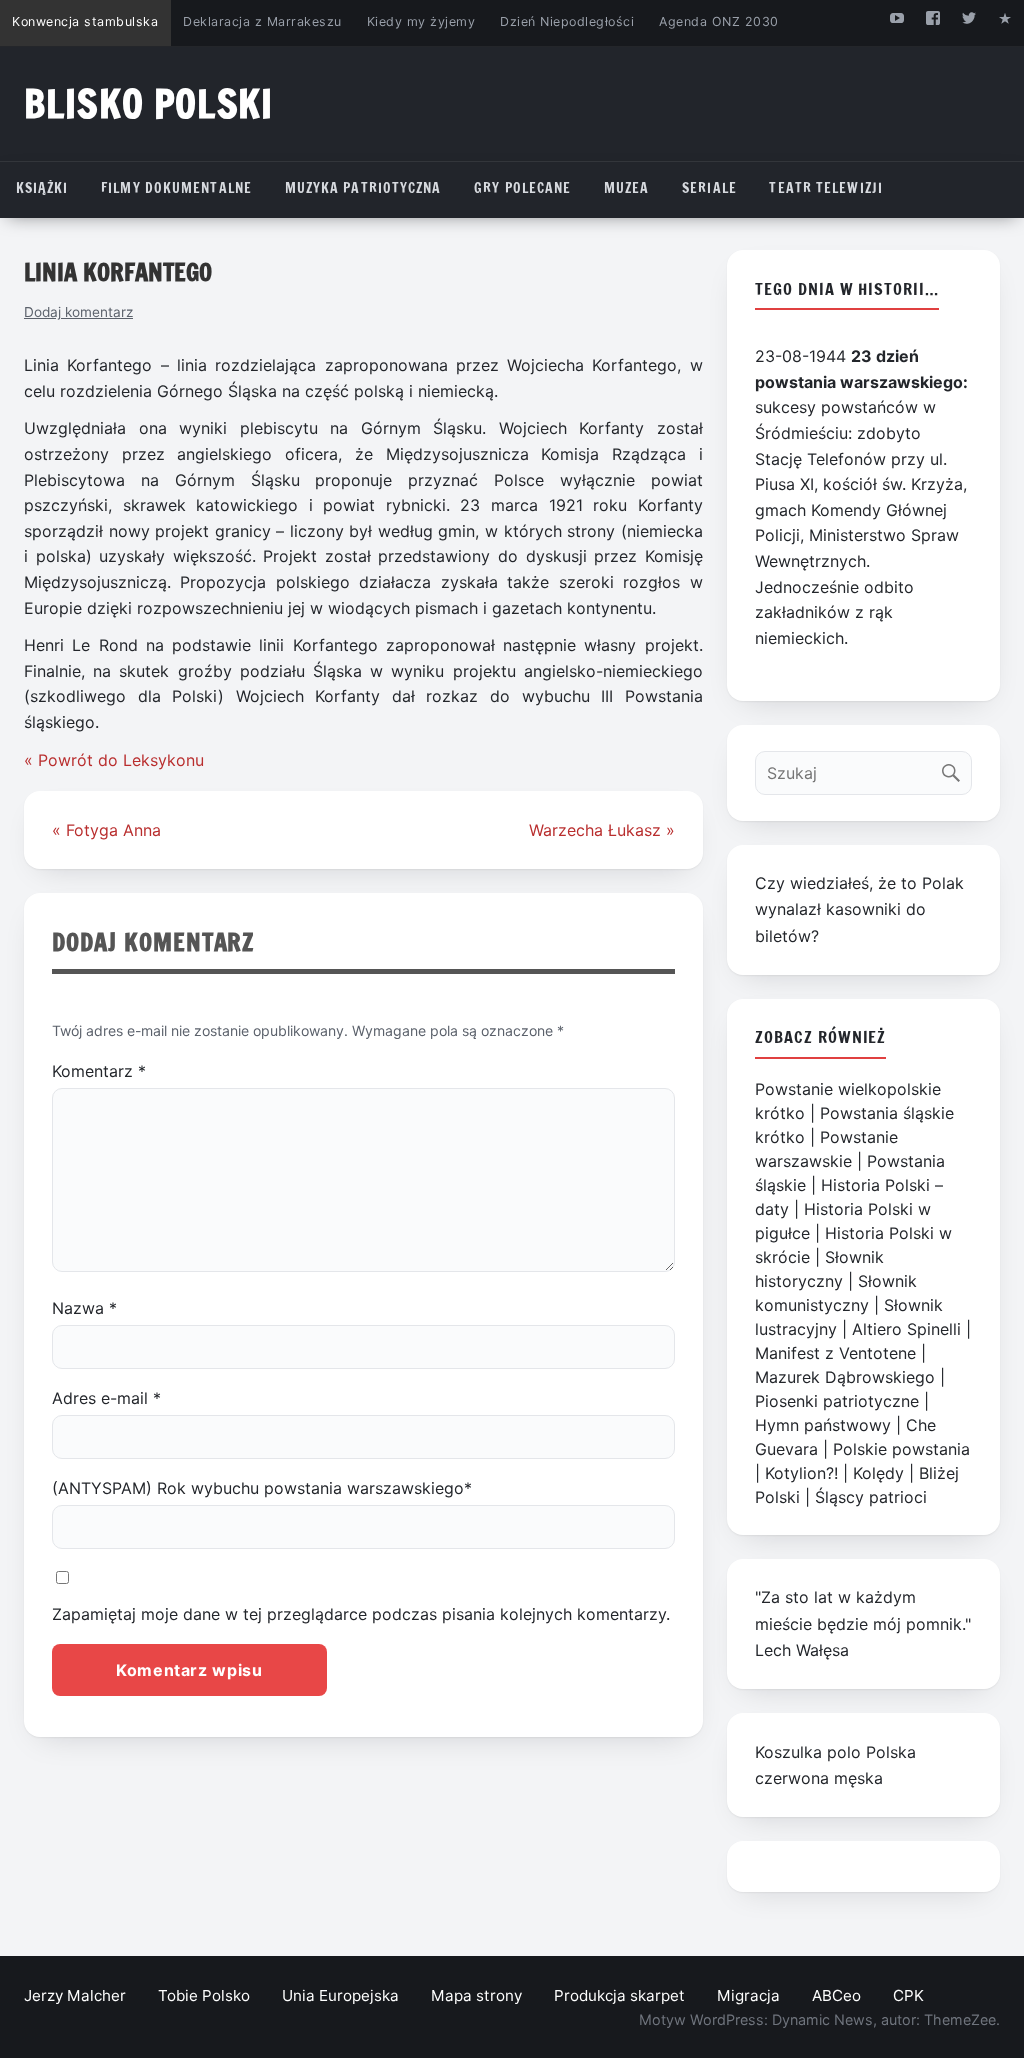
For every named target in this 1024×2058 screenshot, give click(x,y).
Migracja (748, 1995)
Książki (42, 188)
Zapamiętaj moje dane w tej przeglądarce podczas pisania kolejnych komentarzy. (361, 1614)
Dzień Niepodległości (567, 21)
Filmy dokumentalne (176, 188)
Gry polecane (522, 188)
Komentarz (99, 1071)
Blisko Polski (148, 103)
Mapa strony (476, 1995)
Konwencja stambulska (85, 21)
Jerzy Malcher (75, 1995)
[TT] (969, 17)
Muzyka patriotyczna (363, 188)
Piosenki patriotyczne (837, 1401)
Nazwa (84, 1308)
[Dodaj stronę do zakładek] (1005, 17)
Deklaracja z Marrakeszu (262, 21)
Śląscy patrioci (871, 1497)
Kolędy (878, 1473)
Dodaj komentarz (78, 312)
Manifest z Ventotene (835, 1353)
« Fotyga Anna (106, 830)
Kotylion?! (801, 1473)
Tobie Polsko (204, 1995)
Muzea (627, 188)
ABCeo (836, 1995)
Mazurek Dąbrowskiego (845, 1377)
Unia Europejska (340, 1995)
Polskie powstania (901, 1449)
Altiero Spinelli (906, 1329)
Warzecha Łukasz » (602, 830)
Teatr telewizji (826, 188)
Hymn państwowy (823, 1425)
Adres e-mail (106, 1398)
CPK (908, 1995)
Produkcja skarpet (619, 1995)
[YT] (896, 17)
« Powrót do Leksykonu (114, 760)
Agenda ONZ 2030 (719, 21)
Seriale (709, 188)
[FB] (932, 17)
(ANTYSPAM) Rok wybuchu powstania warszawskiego (262, 1488)
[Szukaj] (955, 768)
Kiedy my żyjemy (421, 21)
